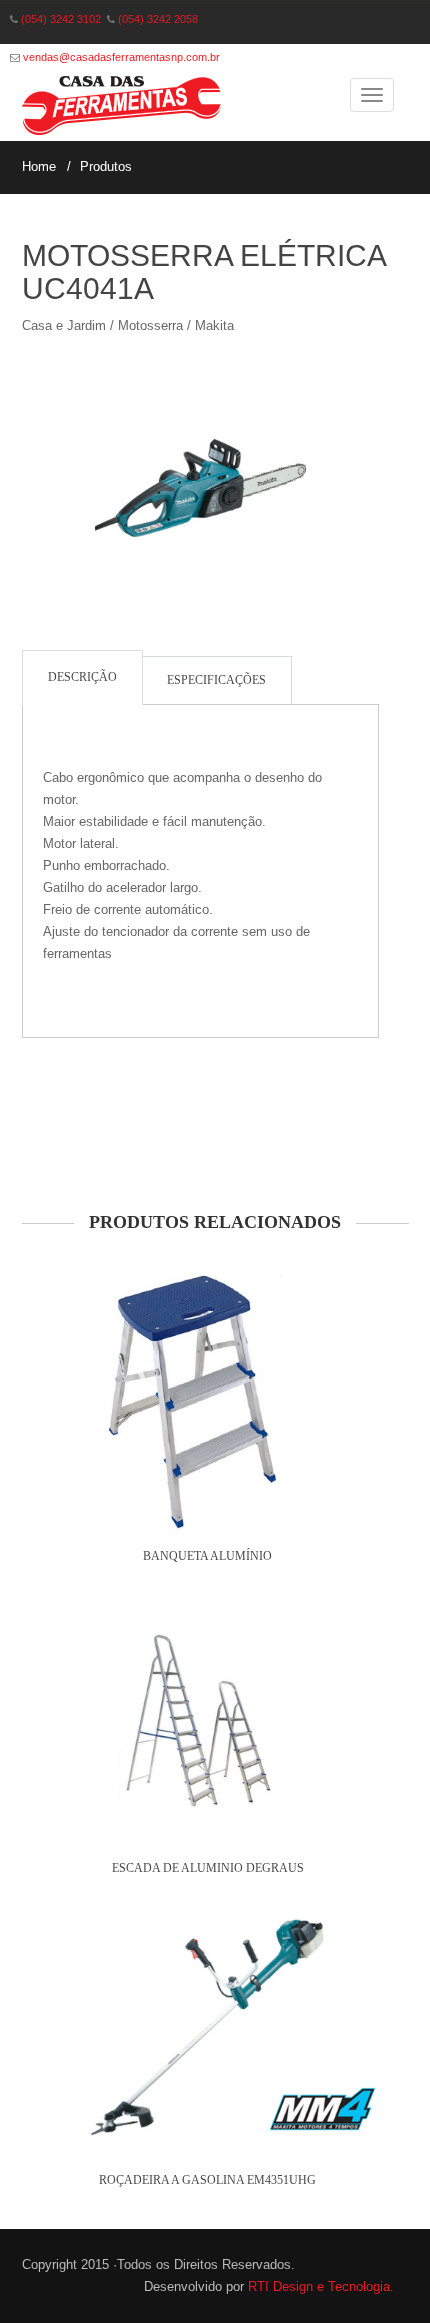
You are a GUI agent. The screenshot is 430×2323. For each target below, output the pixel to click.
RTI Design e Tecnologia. (321, 2286)
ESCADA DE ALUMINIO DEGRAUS (208, 1868)
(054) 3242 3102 (61, 19)
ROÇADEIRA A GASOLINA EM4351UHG (207, 2180)
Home (39, 166)
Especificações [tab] (216, 680)
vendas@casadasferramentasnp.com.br (121, 57)
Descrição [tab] (82, 677)
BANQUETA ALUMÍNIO (207, 1556)
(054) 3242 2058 (158, 19)
